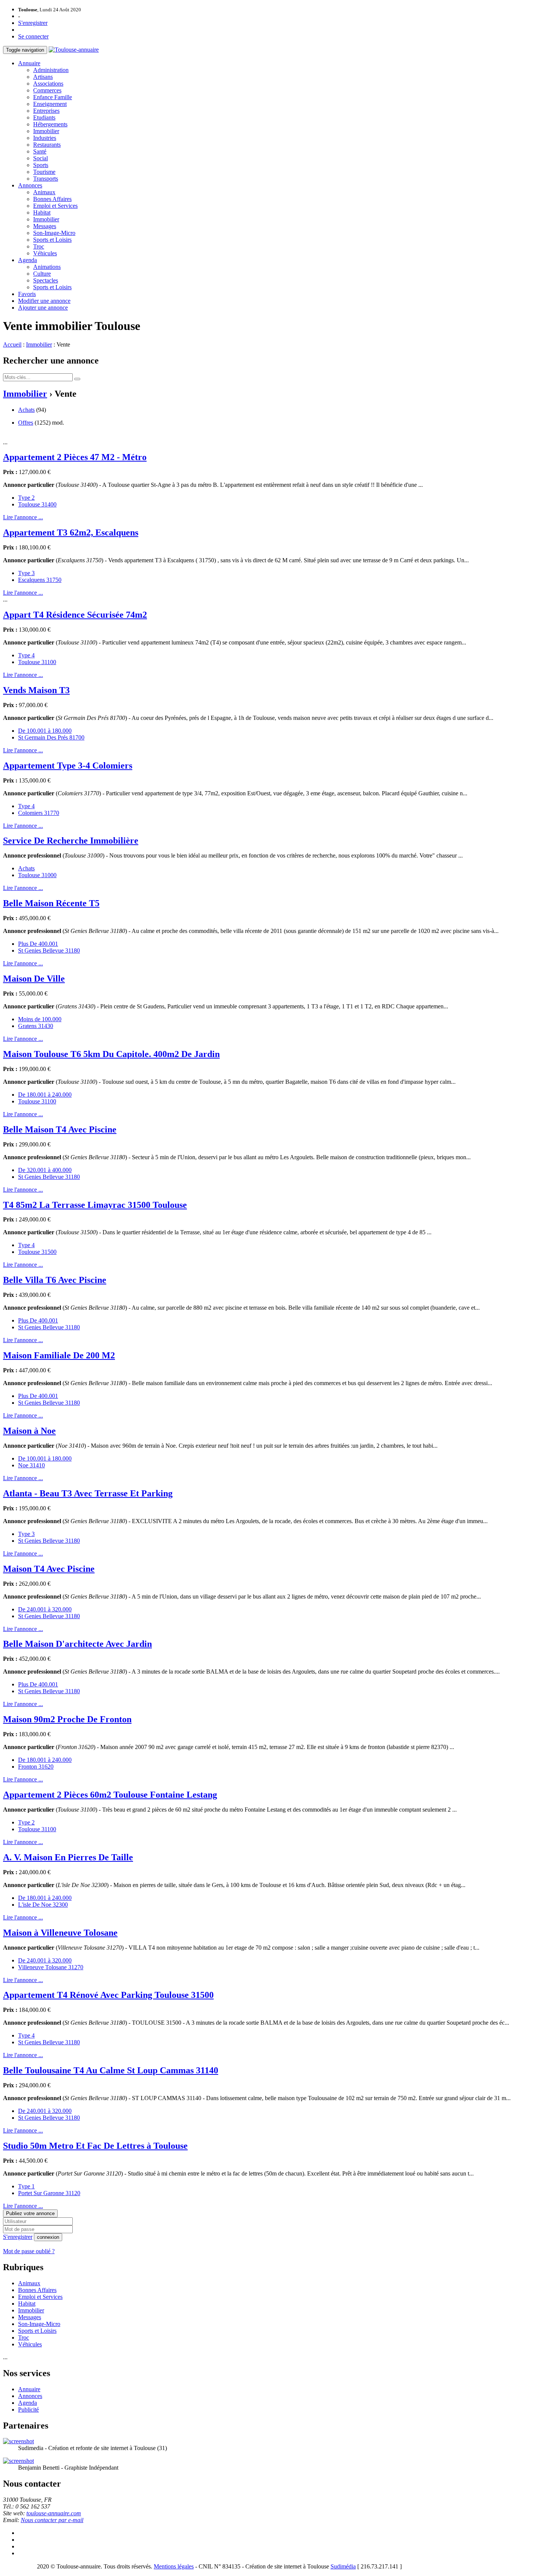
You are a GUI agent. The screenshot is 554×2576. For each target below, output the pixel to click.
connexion (48, 2237)
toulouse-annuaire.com (54, 2513)
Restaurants (47, 145)
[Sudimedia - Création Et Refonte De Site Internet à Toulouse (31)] (18, 2441)
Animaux (44, 192)
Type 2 (26, 498)
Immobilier (46, 131)
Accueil (12, 344)
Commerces (47, 90)
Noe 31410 (31, 1465)
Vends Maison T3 (36, 690)
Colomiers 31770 (39, 813)
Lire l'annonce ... (23, 517)
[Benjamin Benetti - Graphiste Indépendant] (18, 2461)
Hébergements (50, 124)
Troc (39, 246)
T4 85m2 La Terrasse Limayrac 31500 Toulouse (95, 1205)
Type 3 (26, 573)
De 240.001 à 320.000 (45, 1609)
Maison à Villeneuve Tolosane (60, 1933)
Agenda (28, 260)
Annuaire (29, 63)
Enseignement (50, 104)
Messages (45, 226)
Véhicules (45, 253)
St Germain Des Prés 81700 (51, 737)
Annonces (30, 185)
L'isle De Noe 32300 (43, 1905)
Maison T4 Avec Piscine (49, 1569)
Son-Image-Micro (54, 233)
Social (41, 158)
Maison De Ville (34, 979)
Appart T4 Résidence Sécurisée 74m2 (75, 615)
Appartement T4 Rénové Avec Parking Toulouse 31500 (108, 1995)
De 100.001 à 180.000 (45, 731)
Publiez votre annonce (30, 2213)
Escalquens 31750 (40, 580)
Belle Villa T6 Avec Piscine (55, 1280)
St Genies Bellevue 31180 (49, 950)
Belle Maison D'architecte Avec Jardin (77, 1644)
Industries (45, 138)
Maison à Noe (29, 1431)
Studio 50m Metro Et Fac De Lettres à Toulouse (95, 2146)
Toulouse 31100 (37, 662)
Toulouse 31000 (37, 875)
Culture (42, 274)
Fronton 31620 (36, 1767)
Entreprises (46, 111)
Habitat (42, 212)
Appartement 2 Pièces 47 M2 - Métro (75, 457)
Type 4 (26, 655)
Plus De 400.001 (38, 944)
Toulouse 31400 (37, 504)
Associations (48, 84)
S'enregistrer (33, 23)
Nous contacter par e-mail (52, 2520)
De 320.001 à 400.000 (45, 1170)
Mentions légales (174, 2566)
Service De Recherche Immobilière (71, 841)
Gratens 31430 (36, 1026)
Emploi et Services (55, 206)
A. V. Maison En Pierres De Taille (68, 1857)
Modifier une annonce (44, 301)
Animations (47, 267)
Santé (40, 151)
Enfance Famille (53, 97)
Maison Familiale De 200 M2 (59, 1355)
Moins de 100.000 (40, 1019)
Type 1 (26, 2186)
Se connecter (33, 36)
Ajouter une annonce (43, 308)
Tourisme (44, 172)
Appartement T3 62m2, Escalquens (71, 532)
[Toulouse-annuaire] (74, 50)
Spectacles (46, 280)
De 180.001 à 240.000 (45, 1095)
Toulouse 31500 (37, 1252)
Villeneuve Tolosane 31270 (51, 1967)
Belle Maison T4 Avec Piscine (60, 1129)
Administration (51, 70)
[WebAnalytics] (18, 2566)
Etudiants (44, 117)
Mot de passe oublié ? (29, 2251)
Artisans (43, 77)
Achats (26, 410)
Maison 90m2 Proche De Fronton (67, 1719)
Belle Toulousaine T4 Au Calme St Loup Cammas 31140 (111, 2070)
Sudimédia (343, 2566)
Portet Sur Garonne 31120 (49, 2193)
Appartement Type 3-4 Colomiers (68, 766)
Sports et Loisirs (52, 240)
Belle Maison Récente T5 (51, 903)
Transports (46, 179)
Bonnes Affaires (52, 199)
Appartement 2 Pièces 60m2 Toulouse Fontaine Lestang (110, 1795)
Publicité (28, 2410)
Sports (41, 165)
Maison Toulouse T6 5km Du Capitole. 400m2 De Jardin (111, 1054)
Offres (26, 423)
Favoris (27, 294)
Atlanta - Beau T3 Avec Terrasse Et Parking (88, 1493)
